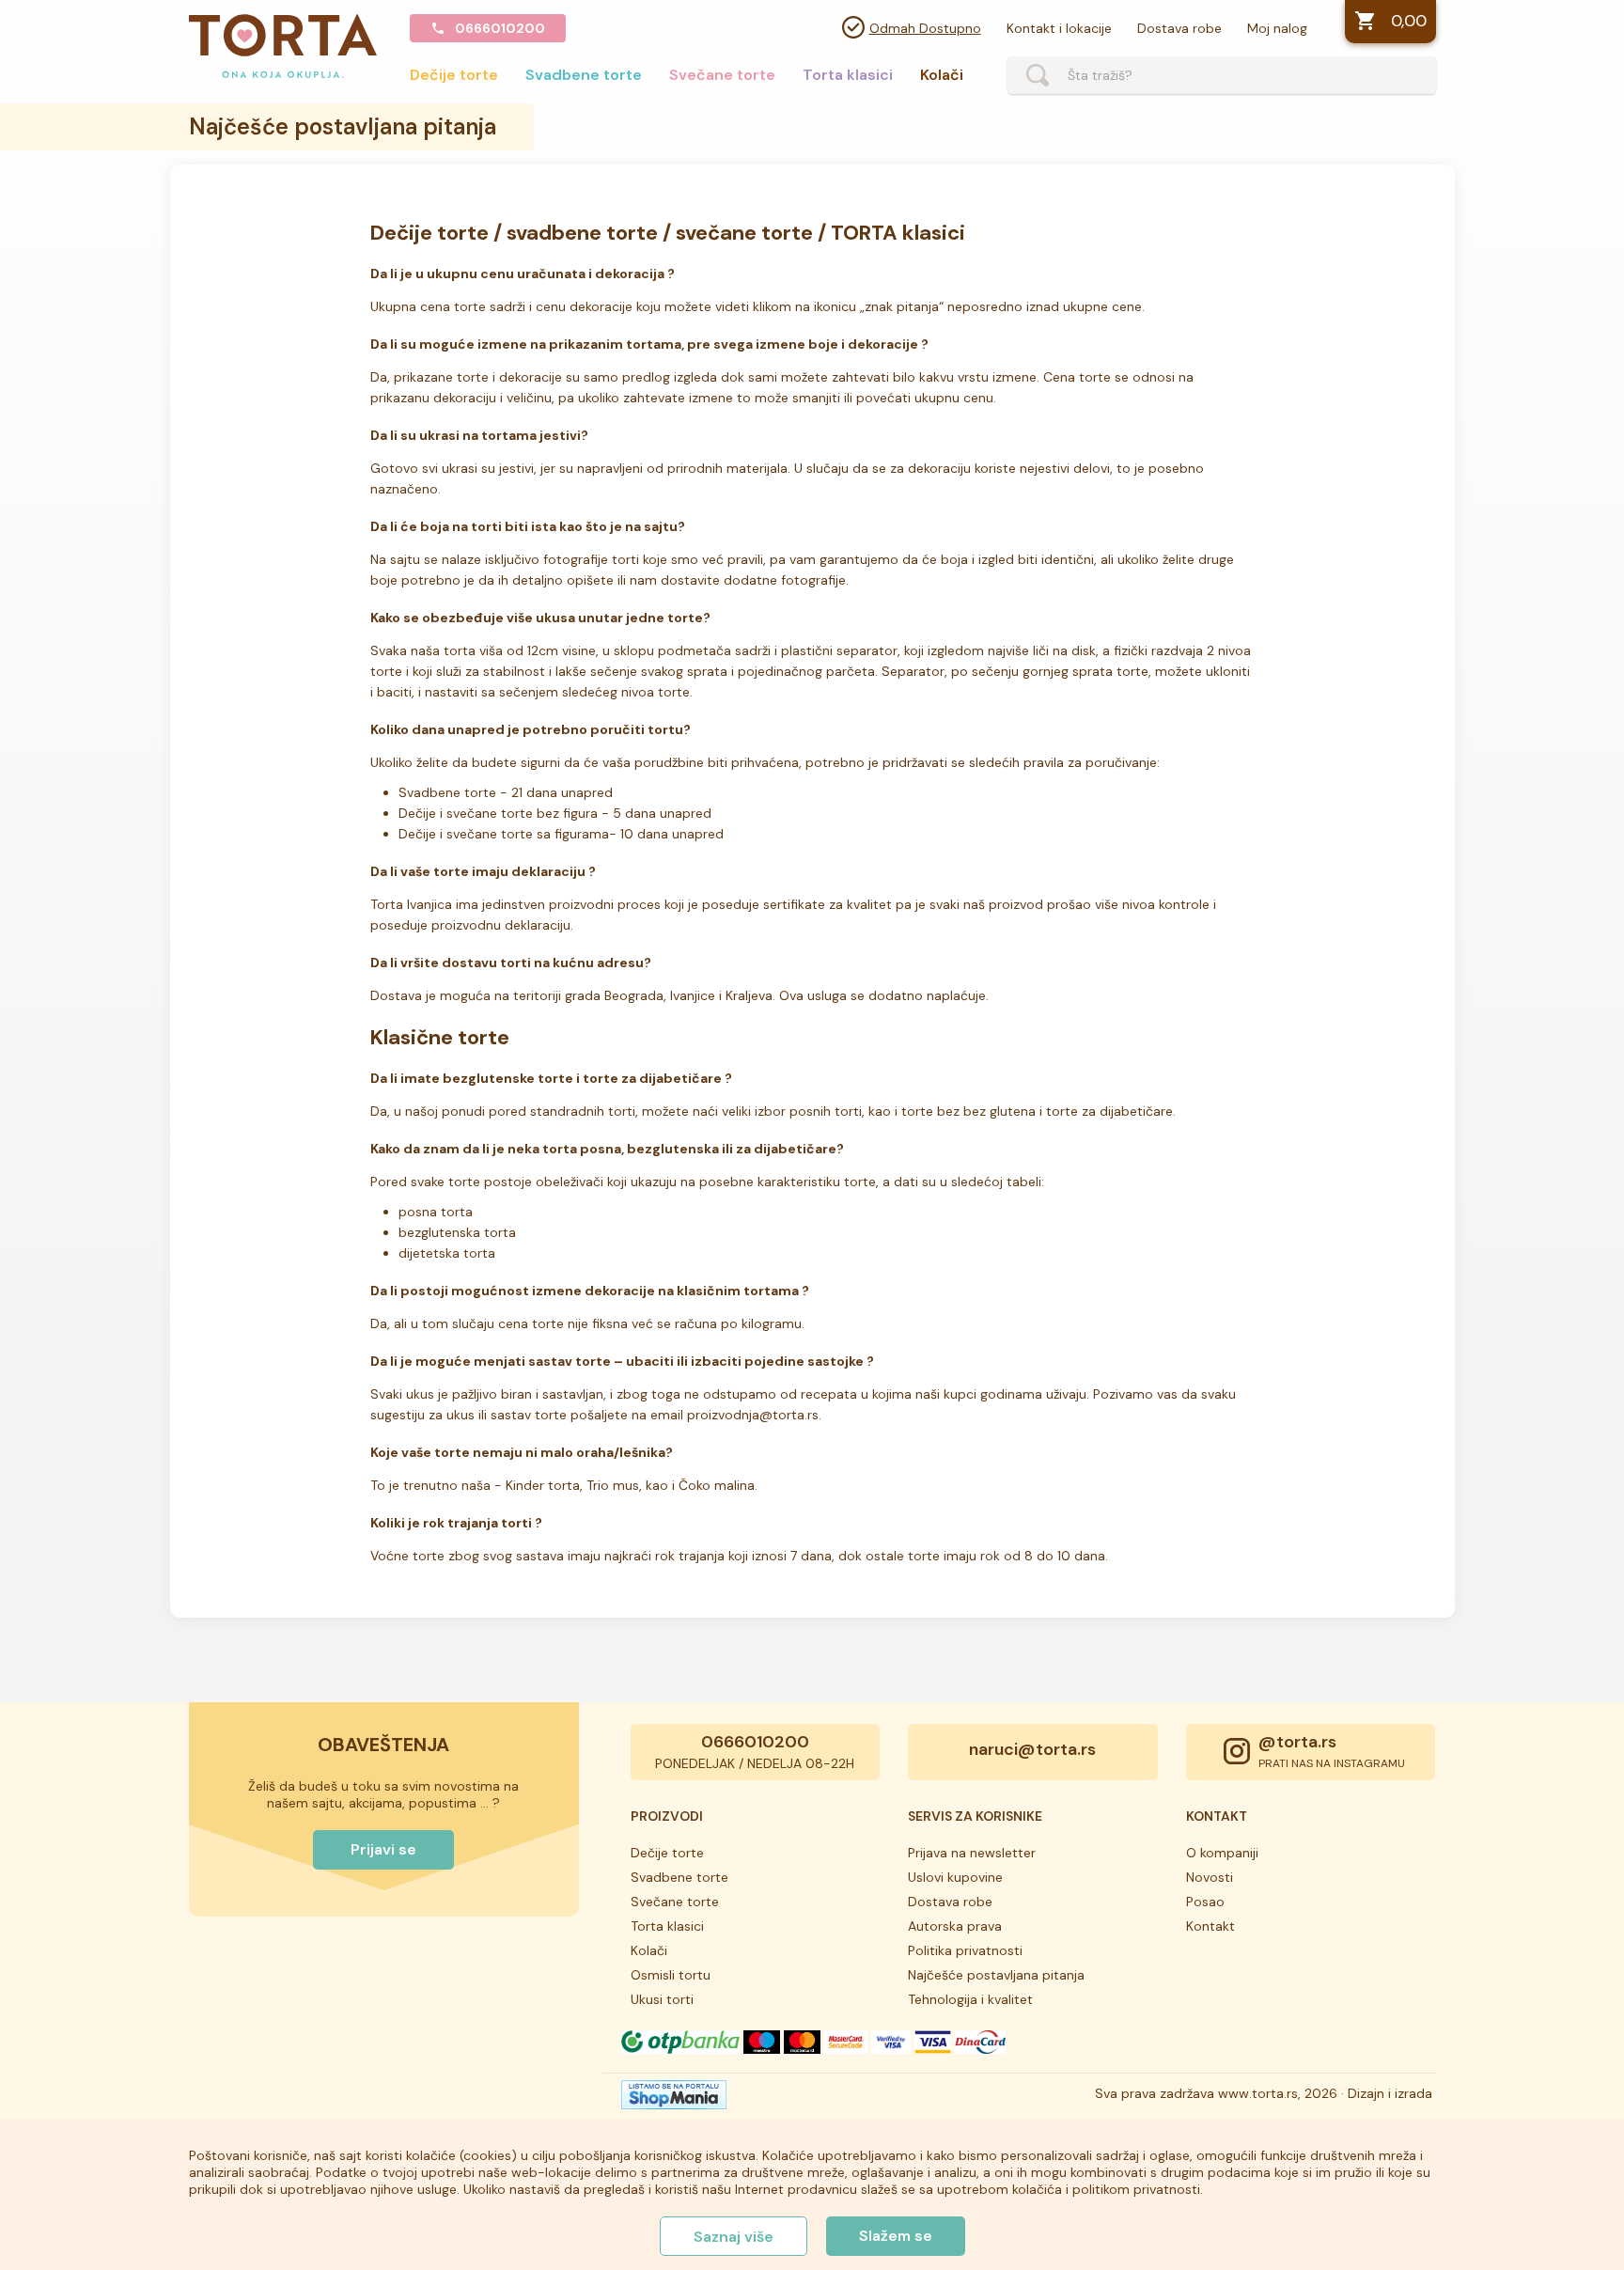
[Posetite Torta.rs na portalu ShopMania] (674, 2100)
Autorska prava (955, 1926)
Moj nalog (1277, 28)
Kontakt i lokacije (1059, 28)
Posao (1205, 1902)
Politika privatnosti (965, 1950)
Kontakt (1210, 1926)
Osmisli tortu (671, 1975)
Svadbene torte (584, 75)
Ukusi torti (662, 1999)
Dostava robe (1179, 28)
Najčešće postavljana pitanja (996, 1975)
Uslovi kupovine (955, 1877)
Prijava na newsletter (972, 1853)
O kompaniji (1222, 1853)
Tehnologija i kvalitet (970, 1999)
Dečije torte (454, 75)
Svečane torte (722, 75)
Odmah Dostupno (925, 28)
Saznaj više (734, 2237)
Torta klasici (848, 75)
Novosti (1210, 1877)
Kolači (942, 75)
